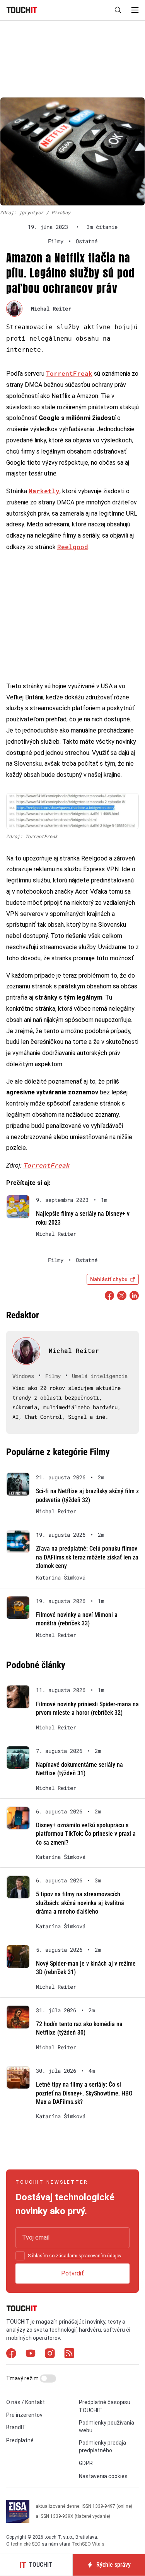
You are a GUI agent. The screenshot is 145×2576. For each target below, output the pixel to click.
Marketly (44, 491)
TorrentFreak (69, 373)
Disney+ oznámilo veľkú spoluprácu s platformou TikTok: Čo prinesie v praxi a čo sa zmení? (86, 1834)
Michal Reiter (51, 308)
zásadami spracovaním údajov (88, 2256)
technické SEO (26, 2544)
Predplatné (20, 2440)
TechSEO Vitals (88, 2544)
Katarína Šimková (61, 1578)
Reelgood (73, 547)
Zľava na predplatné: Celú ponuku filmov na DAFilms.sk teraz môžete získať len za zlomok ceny (87, 1557)
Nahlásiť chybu (109, 1279)
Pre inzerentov (24, 2415)
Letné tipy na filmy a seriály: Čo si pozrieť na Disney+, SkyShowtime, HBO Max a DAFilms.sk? (84, 2093)
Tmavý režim (23, 2378)
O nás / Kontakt (26, 2402)
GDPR (86, 2463)
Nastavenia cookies (103, 2476)
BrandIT (16, 2427)
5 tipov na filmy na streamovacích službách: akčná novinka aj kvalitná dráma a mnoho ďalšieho (80, 1903)
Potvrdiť (72, 2273)
